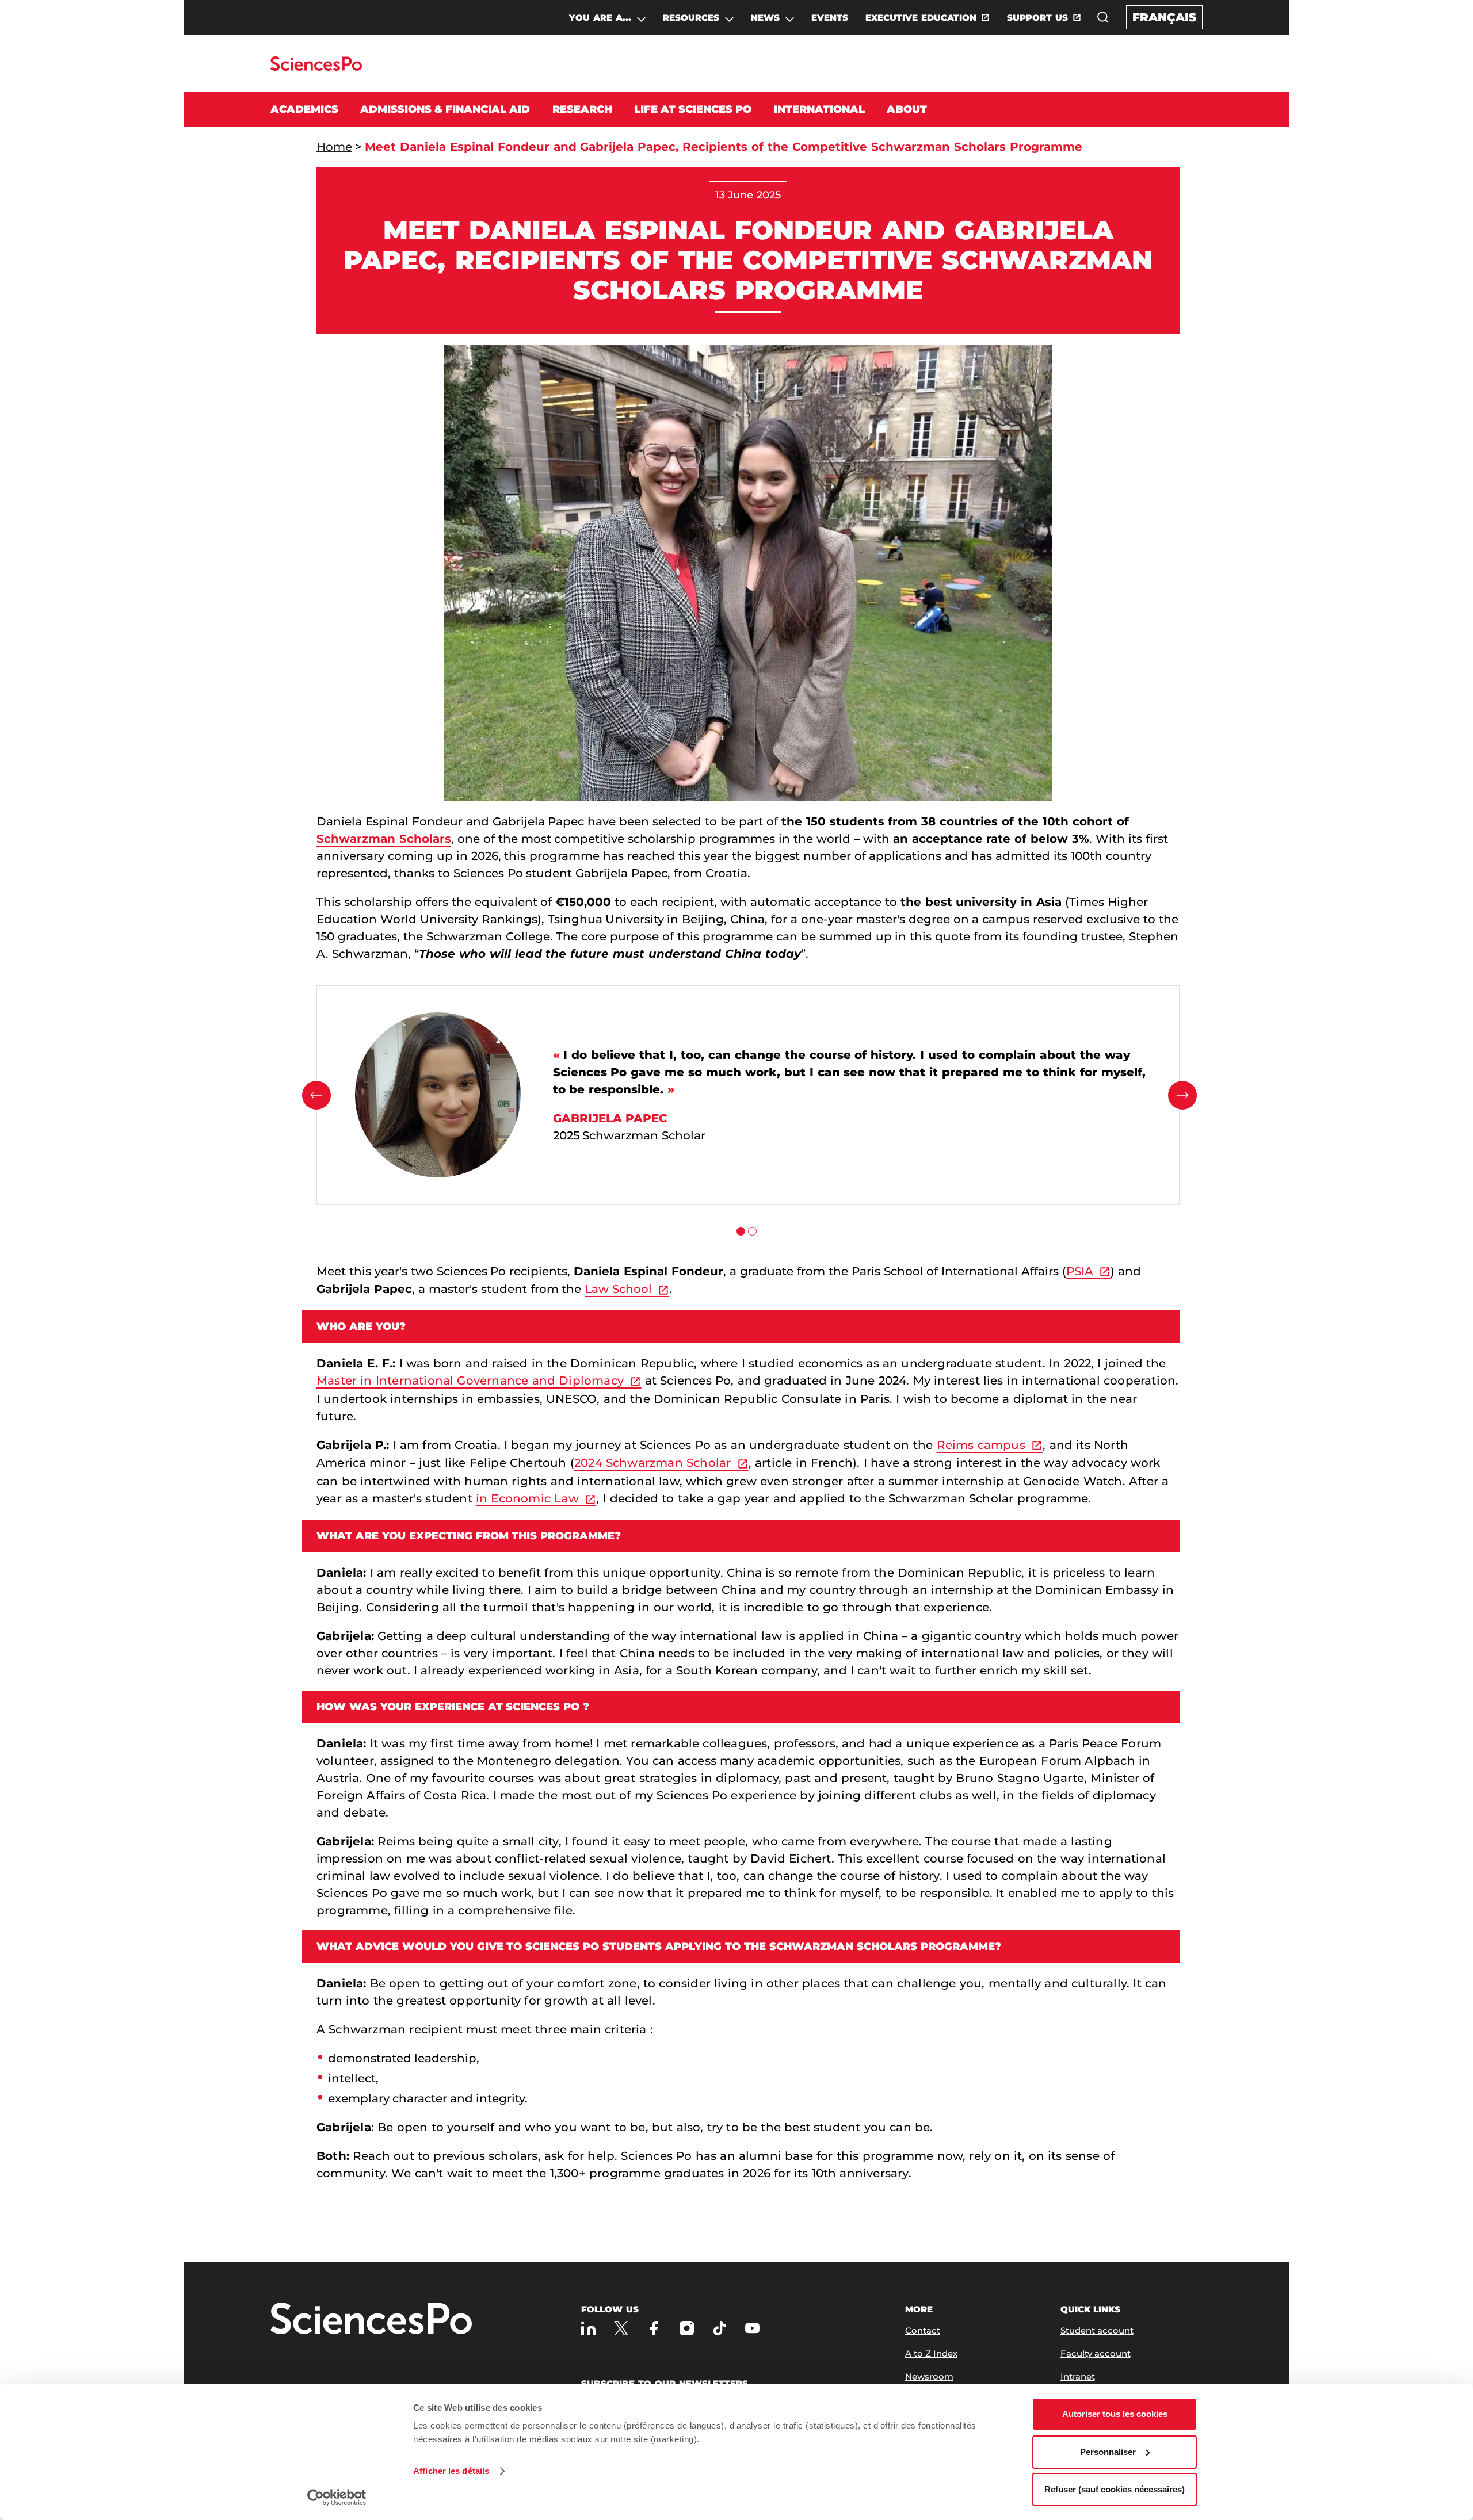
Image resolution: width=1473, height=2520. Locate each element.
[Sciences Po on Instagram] (687, 2328)
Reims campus (981, 1445)
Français (1164, 17)
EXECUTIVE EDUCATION (921, 18)
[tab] (741, 1231)
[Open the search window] (1103, 17)
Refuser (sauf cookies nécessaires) (1115, 2489)
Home (334, 147)
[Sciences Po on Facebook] (654, 2328)
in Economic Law (527, 1498)
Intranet (1078, 2376)
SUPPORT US (1037, 18)
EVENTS (830, 18)
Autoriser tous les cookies (1115, 2414)
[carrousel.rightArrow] (1182, 1095)
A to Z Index (931, 2353)
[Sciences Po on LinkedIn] (588, 2328)
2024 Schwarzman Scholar (652, 1463)
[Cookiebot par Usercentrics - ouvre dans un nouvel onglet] (337, 2498)
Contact (923, 2330)
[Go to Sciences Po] (316, 68)
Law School (618, 1289)
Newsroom (929, 2376)
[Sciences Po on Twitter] (621, 2328)
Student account (1097, 2330)
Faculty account (1096, 2353)
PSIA (1080, 1271)
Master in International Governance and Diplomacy (470, 1381)
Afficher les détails (451, 2471)
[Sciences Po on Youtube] (752, 2328)
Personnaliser (1108, 2452)
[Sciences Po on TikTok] (720, 2328)
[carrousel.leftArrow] (316, 1095)
